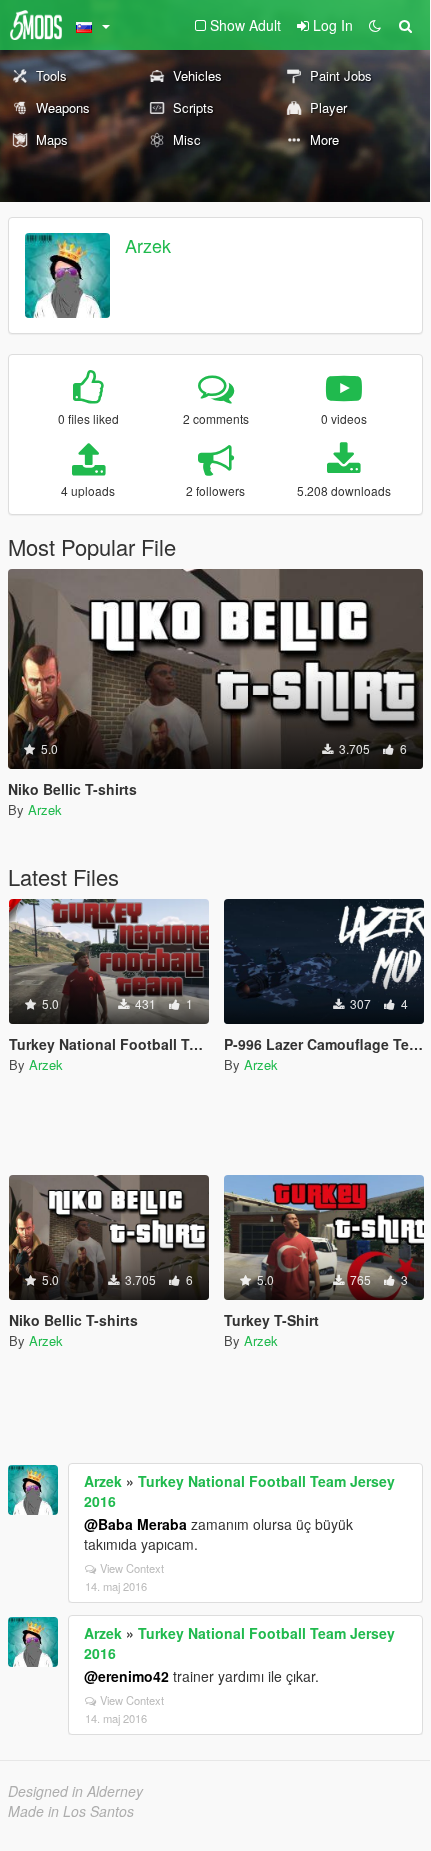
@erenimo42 (126, 1676)
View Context (132, 1568)
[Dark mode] (375, 25)
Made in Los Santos (71, 1811)
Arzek (148, 245)
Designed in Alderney (75, 1791)
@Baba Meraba (135, 1524)
